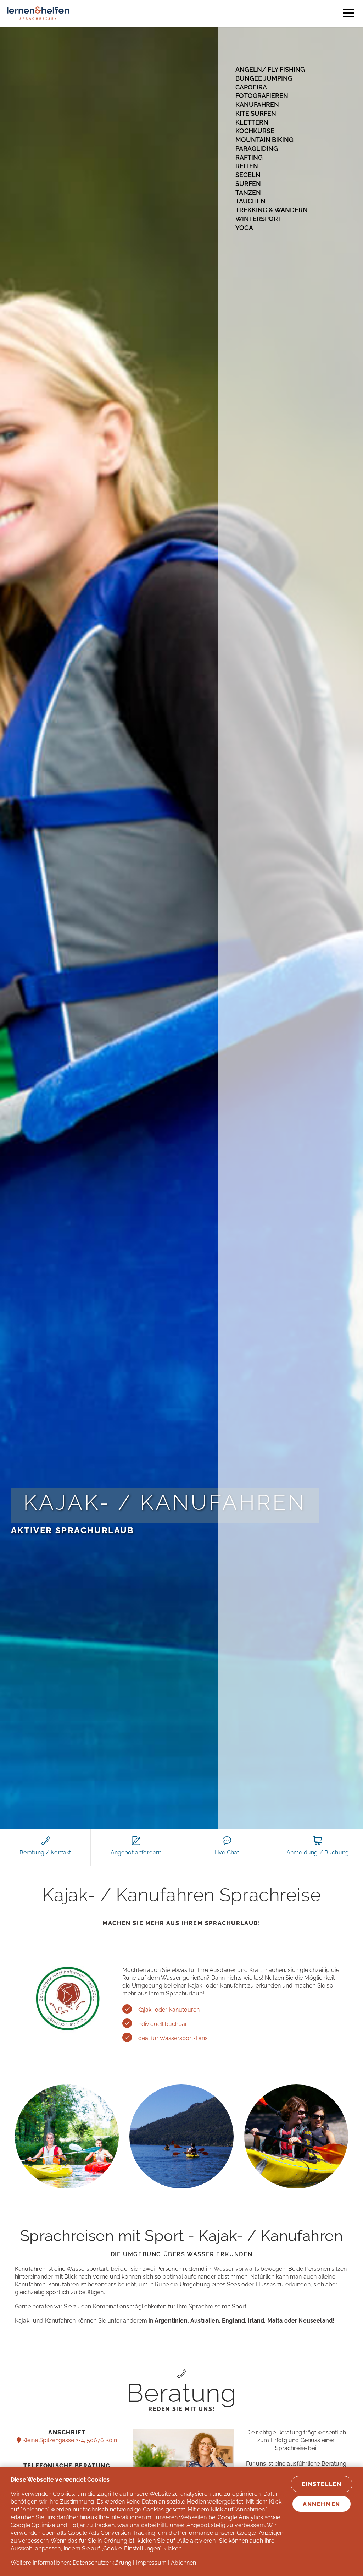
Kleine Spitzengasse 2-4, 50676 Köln (69, 2440)
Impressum (151, 2563)
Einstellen (322, 2484)
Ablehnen (183, 2563)
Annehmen (322, 2504)
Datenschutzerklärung (102, 2563)
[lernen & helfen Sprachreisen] (38, 23)
